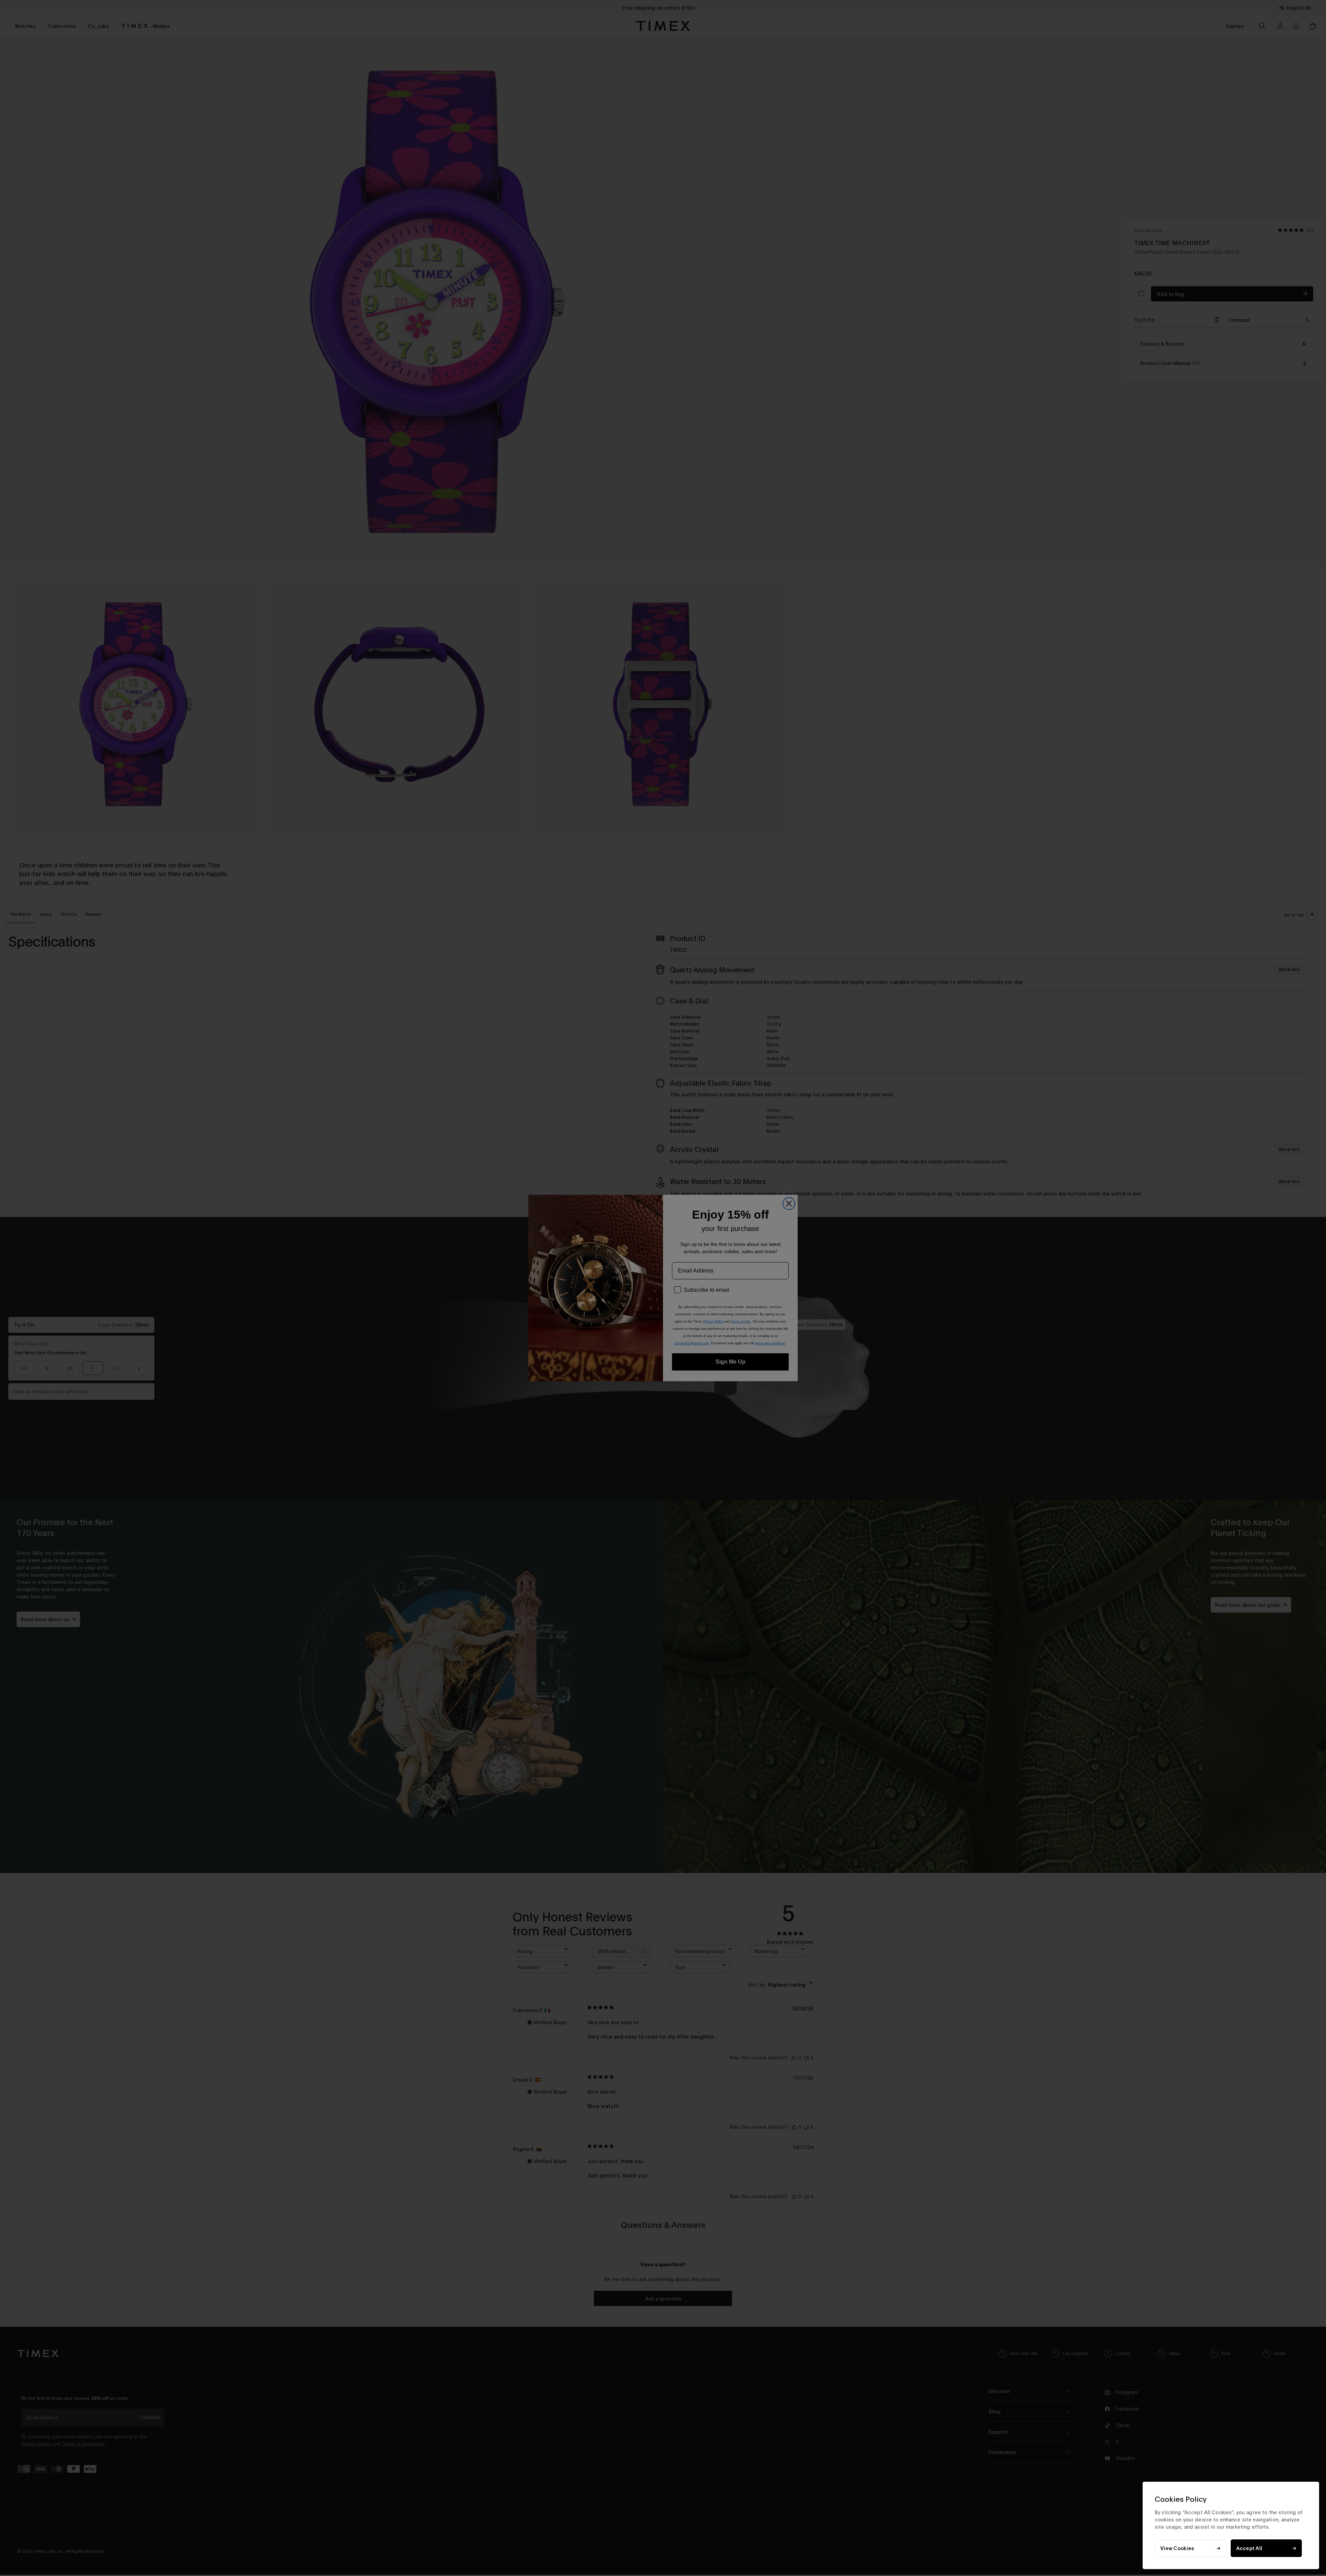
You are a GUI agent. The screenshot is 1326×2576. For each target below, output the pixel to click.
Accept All (1249, 2548)
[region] (1231, 2525)
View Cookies (1177, 2548)
